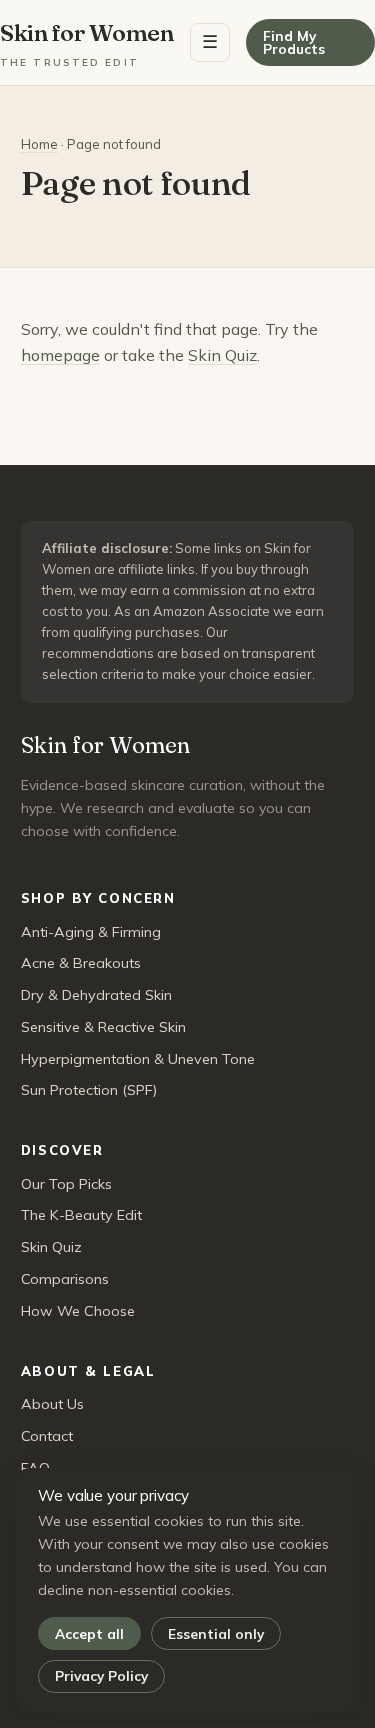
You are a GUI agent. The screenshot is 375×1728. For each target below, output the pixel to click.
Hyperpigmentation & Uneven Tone (138, 1059)
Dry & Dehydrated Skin (96, 995)
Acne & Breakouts (81, 963)
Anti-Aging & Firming (91, 932)
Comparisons (65, 1279)
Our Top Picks (66, 1184)
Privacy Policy (101, 1675)
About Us (52, 1404)
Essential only (216, 1633)
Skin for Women (87, 42)
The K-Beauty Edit (81, 1215)
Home (39, 144)
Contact (47, 1436)
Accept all (89, 1633)
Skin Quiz (222, 355)
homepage (60, 355)
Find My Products (294, 42)
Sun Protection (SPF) (89, 1090)
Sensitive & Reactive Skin (103, 1027)
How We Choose (78, 1311)
